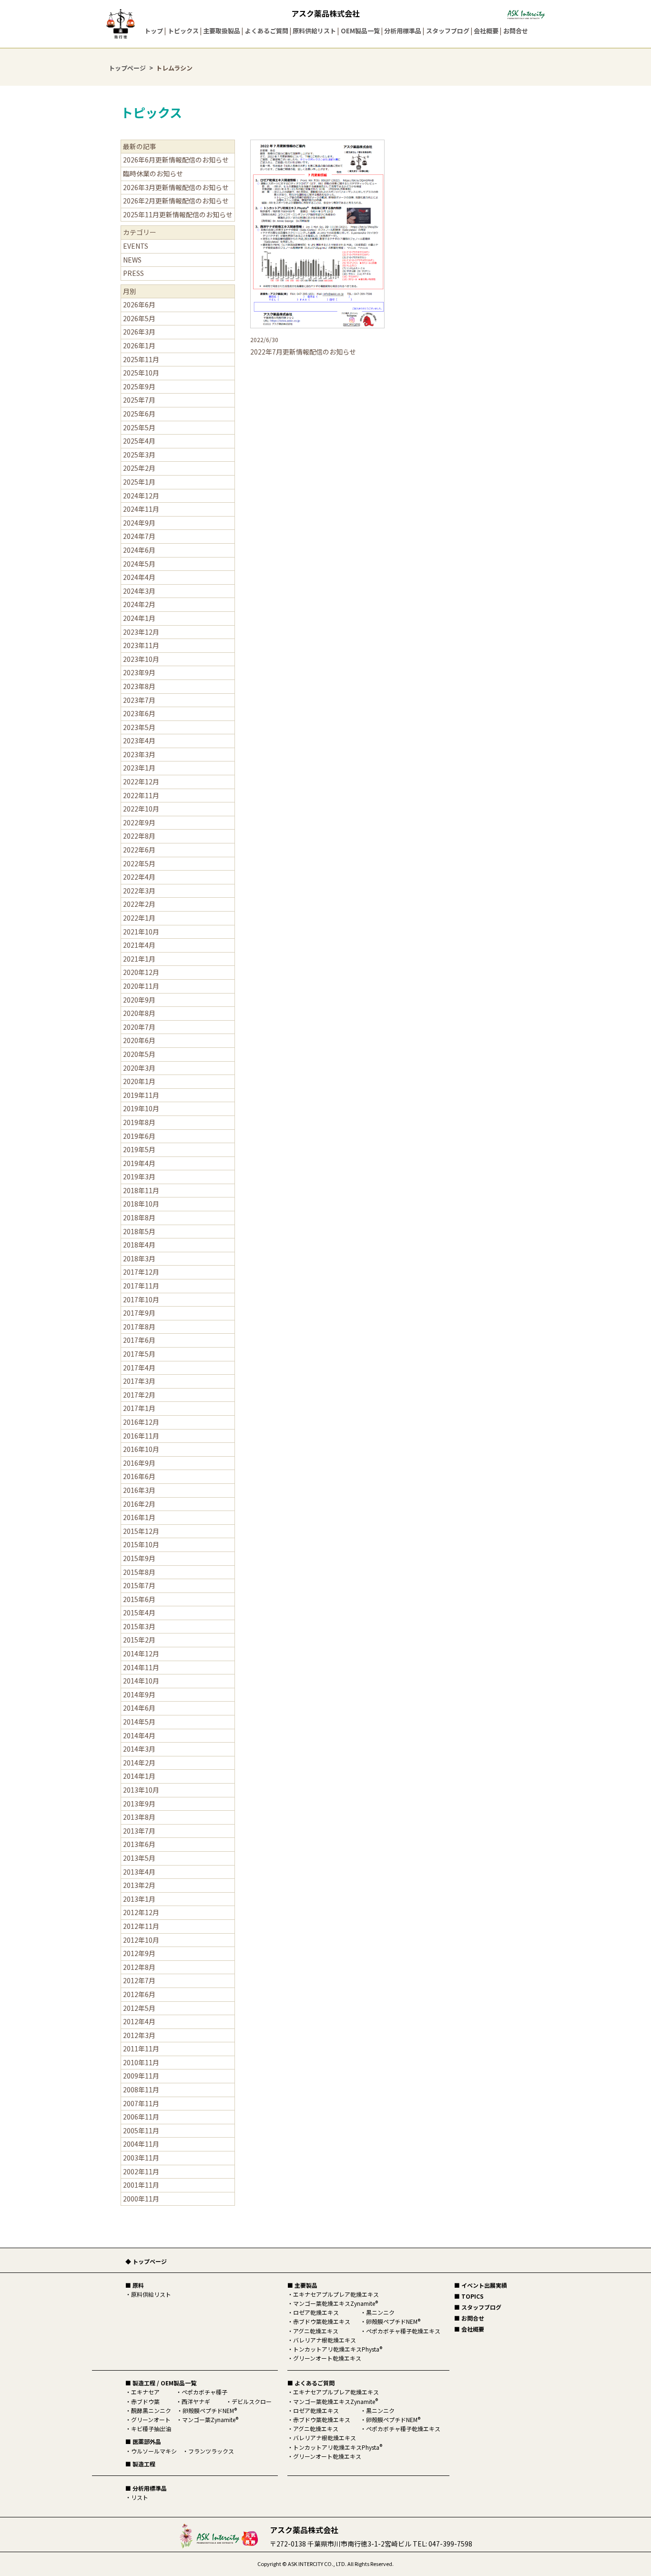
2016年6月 (139, 1476)
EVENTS (136, 246)
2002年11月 (141, 2171)
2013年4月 (139, 1872)
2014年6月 (139, 1708)
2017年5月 (139, 1354)
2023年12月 (141, 632)
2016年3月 (139, 1490)
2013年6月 (139, 1844)
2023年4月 (139, 740)
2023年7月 (139, 700)
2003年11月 (141, 2158)
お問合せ (516, 31)
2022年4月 (139, 877)
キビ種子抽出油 (151, 2429)
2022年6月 (139, 850)
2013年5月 (139, 1858)
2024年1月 (139, 618)
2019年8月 (139, 1122)
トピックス (183, 31)
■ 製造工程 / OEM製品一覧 (161, 2383)
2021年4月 (139, 945)
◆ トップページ (146, 2261)
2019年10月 (141, 1108)
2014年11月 (141, 1667)
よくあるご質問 (267, 31)
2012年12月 (141, 1912)
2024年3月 (139, 591)
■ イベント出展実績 (481, 2285)
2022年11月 (141, 795)
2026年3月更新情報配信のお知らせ (176, 187)
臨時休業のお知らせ (153, 173)
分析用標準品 (403, 31)
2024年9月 (139, 523)
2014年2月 (139, 1763)
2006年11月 (141, 2117)
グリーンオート (151, 2419)
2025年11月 (141, 359)
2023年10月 (141, 659)
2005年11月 (141, 2130)
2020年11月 (141, 986)
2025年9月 (139, 386)
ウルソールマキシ (154, 2451)
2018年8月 (139, 1217)
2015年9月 (139, 1558)
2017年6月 (139, 1340)
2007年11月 (141, 2103)
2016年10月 (141, 1449)
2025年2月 (139, 468)
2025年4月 (139, 441)
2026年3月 (139, 332)
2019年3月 (139, 1176)
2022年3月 (139, 891)
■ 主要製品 (302, 2285)
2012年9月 (139, 1953)
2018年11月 (141, 1190)
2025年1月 (139, 482)
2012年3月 (139, 2035)
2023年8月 (139, 686)
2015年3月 (139, 1626)
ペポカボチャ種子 (204, 2392)
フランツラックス (211, 2451)
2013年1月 (139, 1899)
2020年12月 (141, 972)
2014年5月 (139, 1722)
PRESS (133, 273)
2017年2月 (139, 1395)
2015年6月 (139, 1599)
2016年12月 (141, 1422)
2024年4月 (139, 577)
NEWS (132, 260)
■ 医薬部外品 (143, 2441)
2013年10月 (141, 1790)
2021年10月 (141, 932)
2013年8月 (139, 1817)
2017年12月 (141, 1272)
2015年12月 (141, 1531)
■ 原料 (135, 2285)
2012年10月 (141, 1940)
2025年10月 (141, 373)
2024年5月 (139, 564)
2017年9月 (139, 1313)
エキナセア (145, 2392)
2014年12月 (141, 1653)
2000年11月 (141, 2199)
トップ (154, 31)
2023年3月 (139, 754)
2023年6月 (139, 713)
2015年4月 (139, 1613)
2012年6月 (139, 1994)
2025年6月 (139, 414)
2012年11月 (141, 1926)
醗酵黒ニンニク (151, 2410)
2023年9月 (139, 672)
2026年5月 (139, 318)
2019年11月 (141, 1095)
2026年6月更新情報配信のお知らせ (176, 160)
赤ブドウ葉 (145, 2401)
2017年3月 (139, 1381)
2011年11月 (141, 2049)
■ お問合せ (469, 2318)
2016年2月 (139, 1504)
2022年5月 (139, 863)
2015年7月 (139, 1585)
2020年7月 (139, 1027)
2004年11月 (141, 2144)
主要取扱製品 (222, 31)
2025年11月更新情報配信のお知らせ (178, 214)
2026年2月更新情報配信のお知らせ (176, 201)
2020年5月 (139, 1054)
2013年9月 (139, 1804)
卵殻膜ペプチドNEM (210, 2410)
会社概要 (486, 31)
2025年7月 (139, 400)
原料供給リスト (314, 31)
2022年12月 (141, 781)
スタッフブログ (448, 31)
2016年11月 (141, 1436)
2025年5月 (139, 427)
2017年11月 (141, 1286)
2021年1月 (139, 959)
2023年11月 (141, 645)
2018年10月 (141, 1204)
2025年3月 (139, 455)
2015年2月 (139, 1640)
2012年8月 (139, 1967)
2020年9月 (139, 1000)
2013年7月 (139, 1831)
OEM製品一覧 (360, 31)
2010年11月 (141, 2062)
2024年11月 (141, 509)
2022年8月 (139, 836)
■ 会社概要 (469, 2329)
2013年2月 (139, 1885)
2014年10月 (141, 1681)
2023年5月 (139, 727)
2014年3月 (139, 1749)
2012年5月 (139, 2008)
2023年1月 (139, 768)
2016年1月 (139, 1517)
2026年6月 (139, 304)
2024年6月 (139, 550)
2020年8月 (139, 1013)
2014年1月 (139, 1776)
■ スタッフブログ (478, 2307)
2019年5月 (139, 1149)
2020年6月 (139, 1040)
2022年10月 (141, 809)
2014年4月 (139, 1735)
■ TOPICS (469, 2296)
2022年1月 (139, 918)
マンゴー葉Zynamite (210, 2419)
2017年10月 (141, 1299)
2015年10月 (141, 1544)
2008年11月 (141, 2089)
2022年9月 (139, 822)
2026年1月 (139, 345)
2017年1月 (139, 1408)
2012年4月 (139, 2021)
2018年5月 (139, 1231)
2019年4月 (139, 1163)
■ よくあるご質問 (311, 2383)
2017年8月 (139, 1327)
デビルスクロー (252, 2401)
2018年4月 (139, 1245)
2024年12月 (141, 496)
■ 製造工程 (140, 2464)
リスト (140, 2497)
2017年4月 (139, 1368)
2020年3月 (139, 1068)
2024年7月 (139, 536)
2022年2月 (139, 904)
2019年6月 (139, 1136)
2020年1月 (139, 1081)
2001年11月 (141, 2185)
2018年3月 (139, 1258)
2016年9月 (139, 1463)
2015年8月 (139, 1572)
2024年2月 (139, 604)
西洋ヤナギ (196, 2401)
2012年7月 (139, 1980)
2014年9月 (139, 1694)
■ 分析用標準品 (146, 2488)
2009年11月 (141, 2076)
